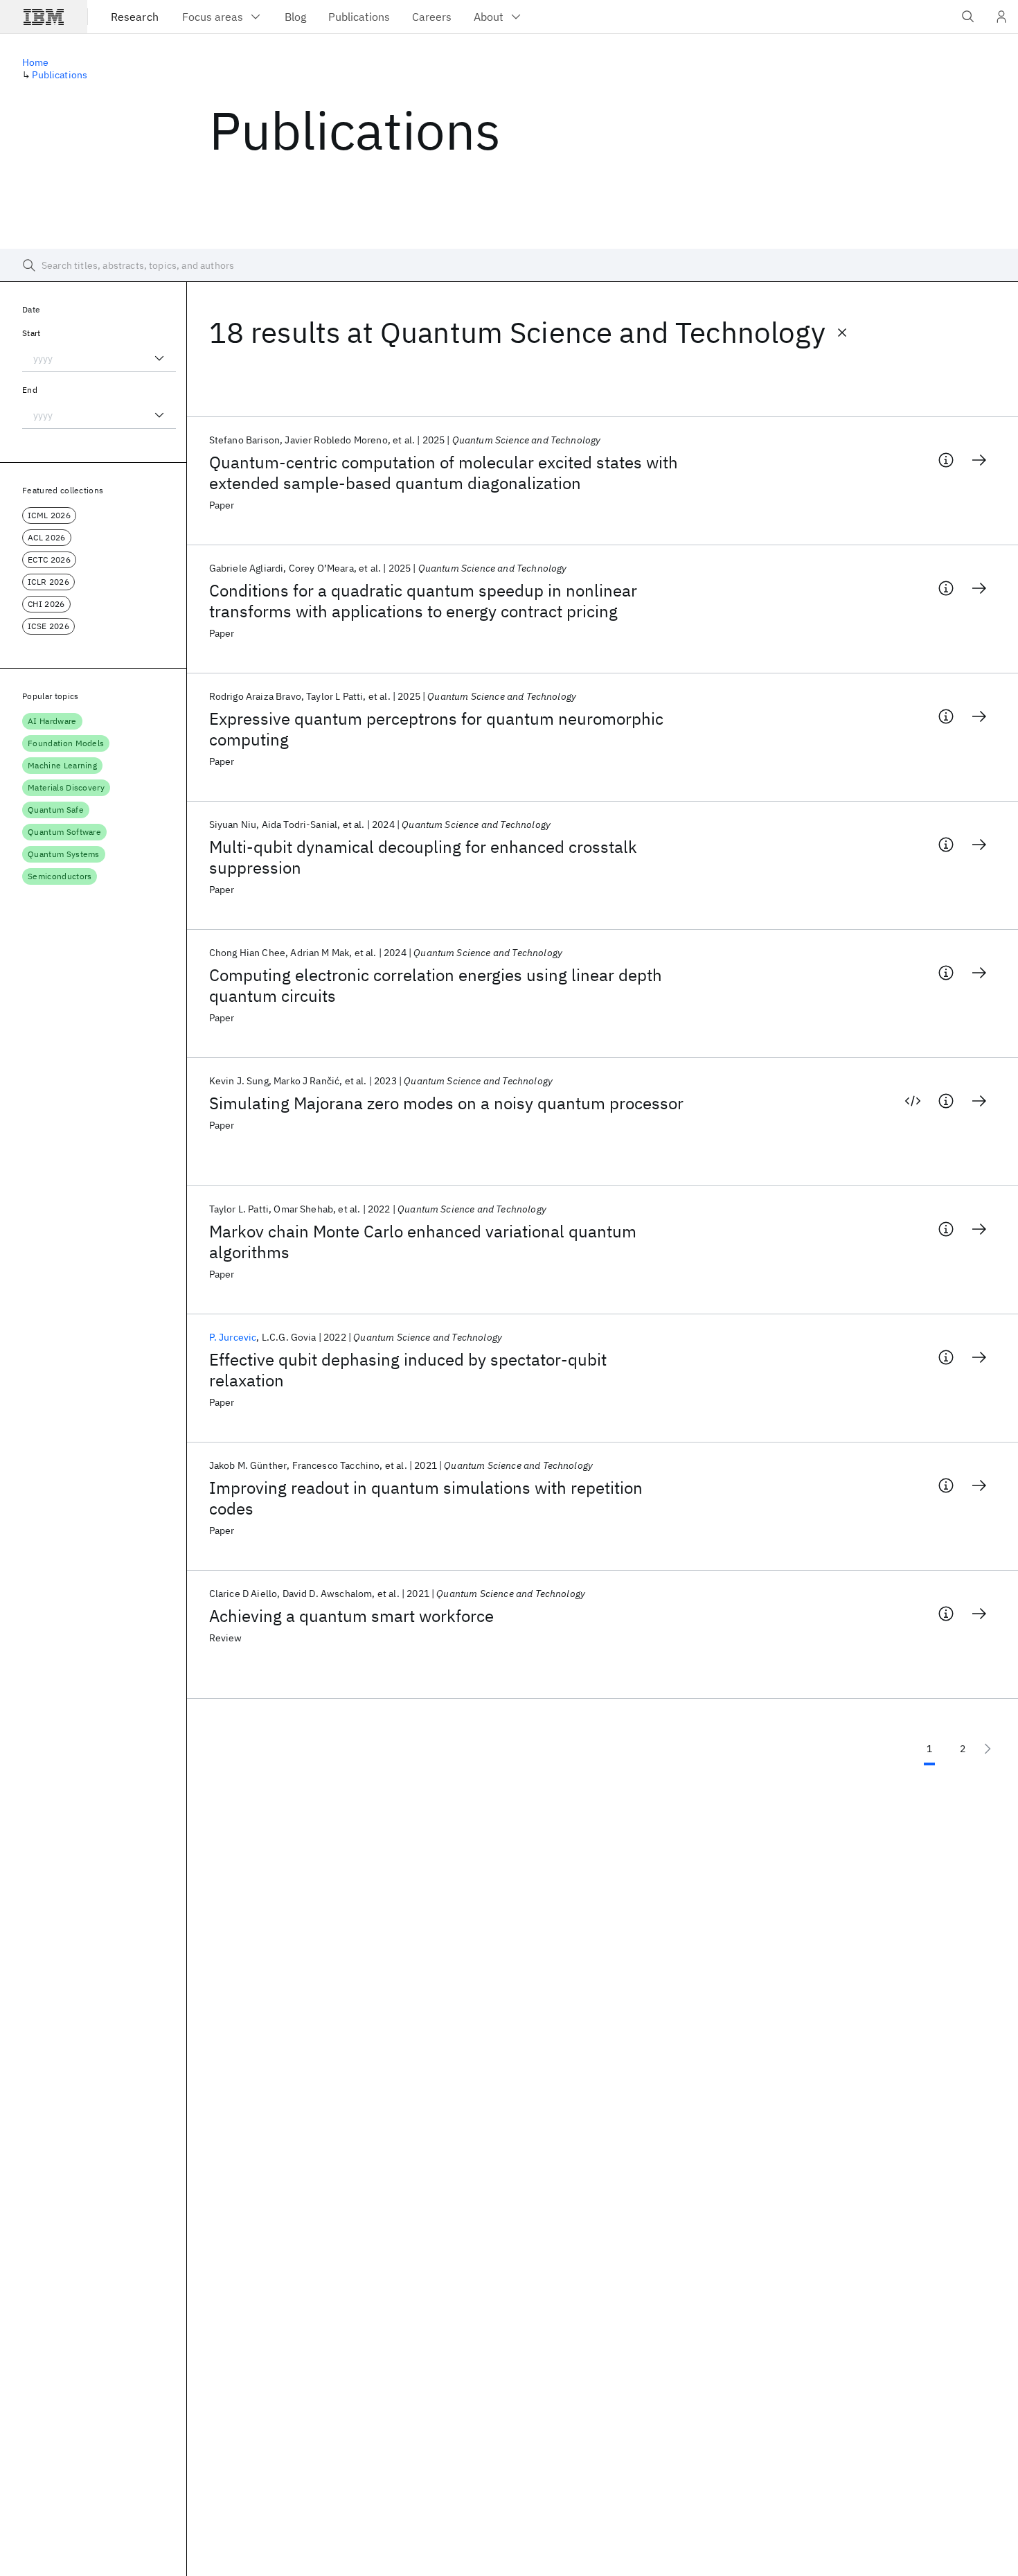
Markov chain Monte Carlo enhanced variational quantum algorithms (423, 1242)
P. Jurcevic (233, 1337)
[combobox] (99, 358)
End (30, 390)
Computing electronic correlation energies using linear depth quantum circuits (436, 985)
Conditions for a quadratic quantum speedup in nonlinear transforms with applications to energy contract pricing (423, 601)
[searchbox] (509, 265)
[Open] (159, 358)
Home (36, 62)
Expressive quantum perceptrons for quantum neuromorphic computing (436, 729)
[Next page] (988, 1749)
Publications (60, 75)
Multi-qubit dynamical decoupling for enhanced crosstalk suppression (423, 857)
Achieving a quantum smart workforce (351, 1616)
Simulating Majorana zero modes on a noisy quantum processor (446, 1103)
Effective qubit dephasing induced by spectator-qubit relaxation (408, 1370)
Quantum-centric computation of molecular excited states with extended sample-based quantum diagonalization (444, 473)
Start (32, 333)
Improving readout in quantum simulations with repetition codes (426, 1498)
